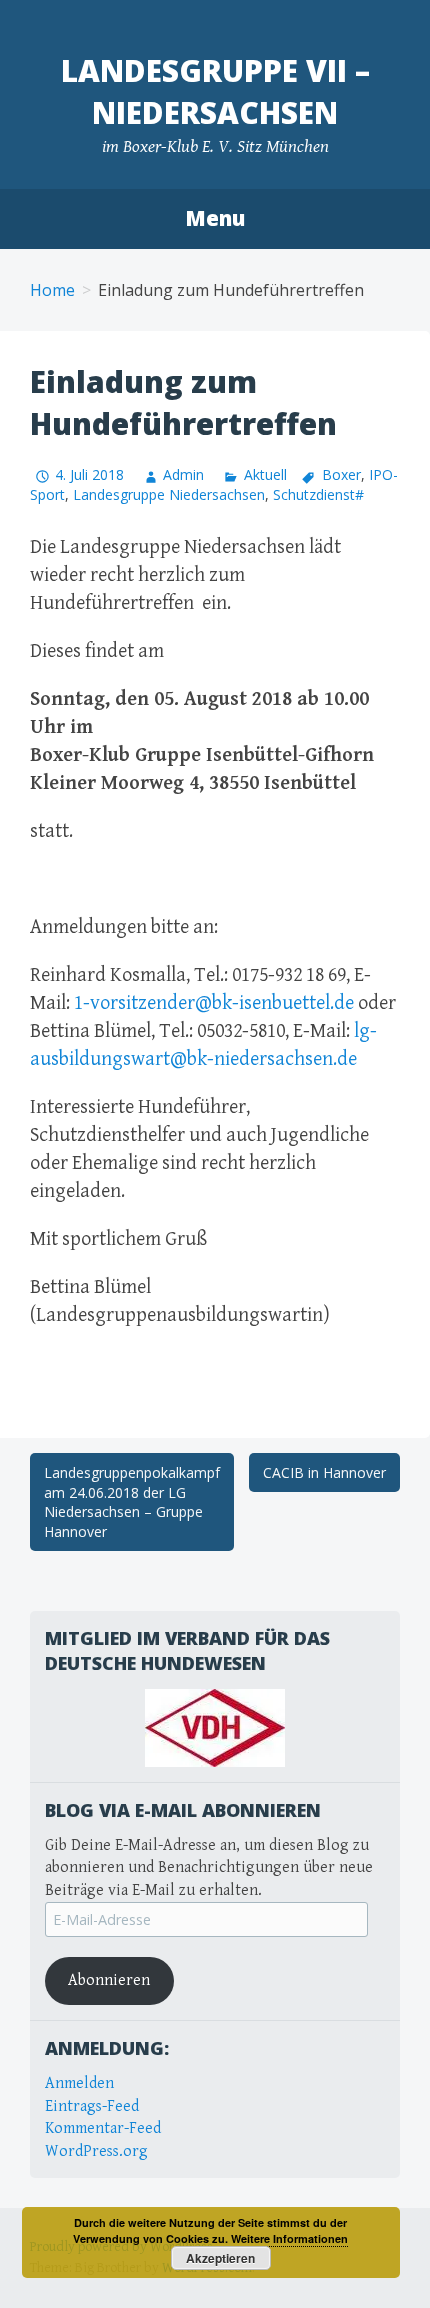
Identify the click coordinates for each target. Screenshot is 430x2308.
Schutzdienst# (318, 494)
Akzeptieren (220, 2258)
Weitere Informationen (289, 2238)
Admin (183, 474)
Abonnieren (109, 1980)
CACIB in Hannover (324, 1472)
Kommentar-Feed (103, 2128)
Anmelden (79, 2083)
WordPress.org (96, 2151)
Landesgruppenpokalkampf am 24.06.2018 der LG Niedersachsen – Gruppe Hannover (132, 1502)
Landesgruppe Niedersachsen (169, 494)
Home (52, 290)
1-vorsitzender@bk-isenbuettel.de (214, 1003)
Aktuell (265, 474)
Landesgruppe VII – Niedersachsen (215, 91)
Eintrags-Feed (92, 2106)
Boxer (341, 474)
